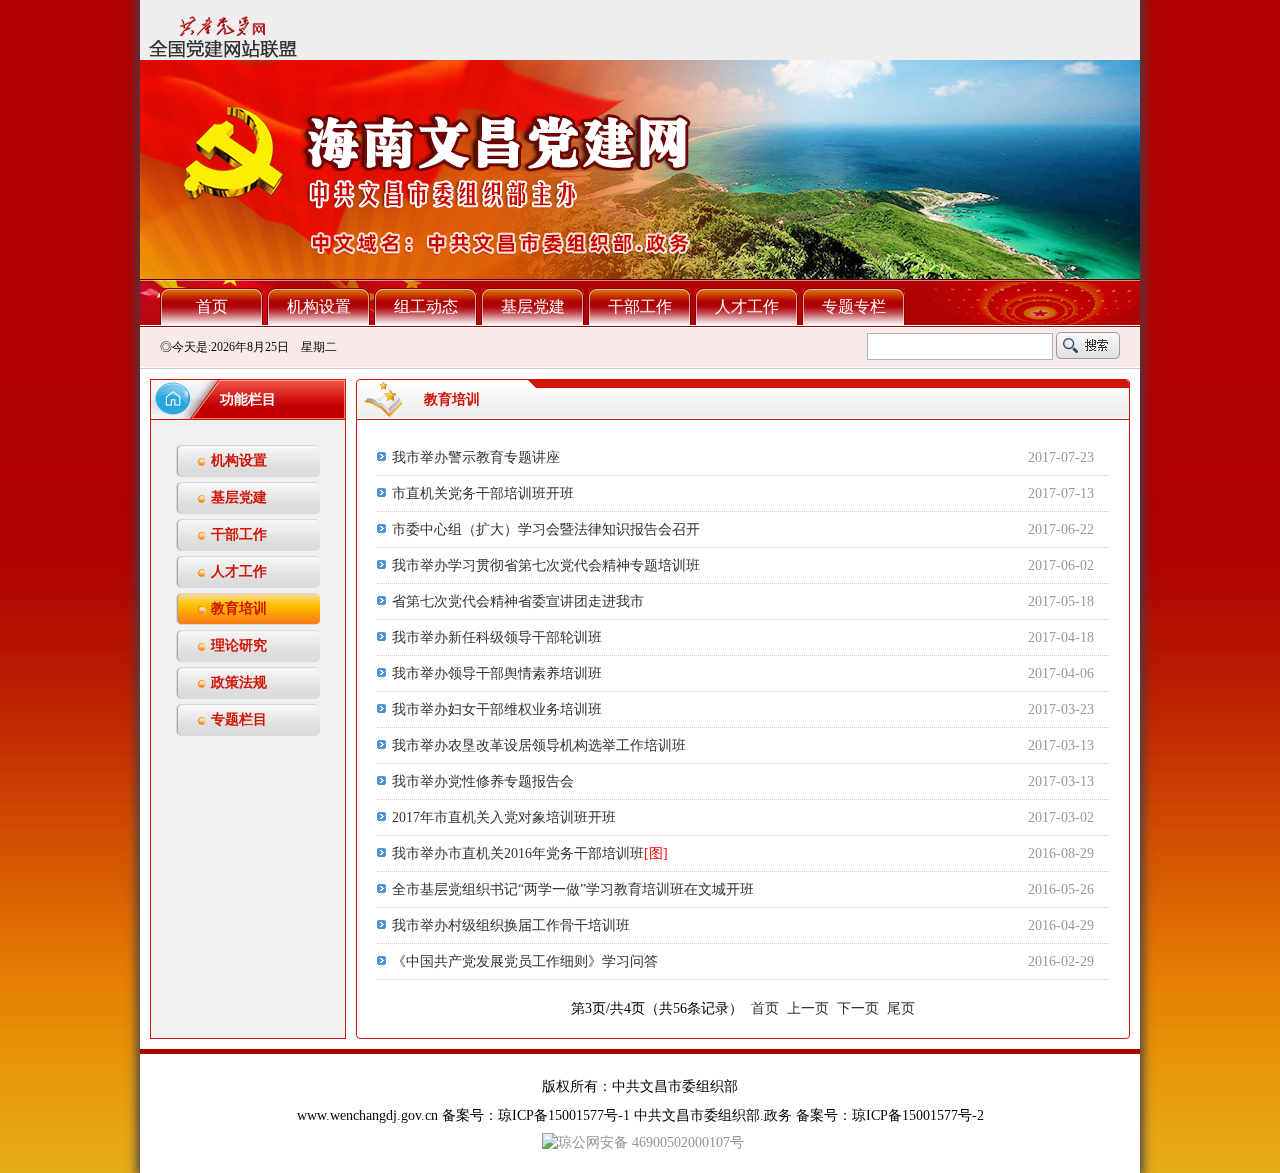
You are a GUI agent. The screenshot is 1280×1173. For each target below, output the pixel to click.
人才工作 (747, 306)
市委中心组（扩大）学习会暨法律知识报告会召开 (546, 529)
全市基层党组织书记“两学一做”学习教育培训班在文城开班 (573, 889)
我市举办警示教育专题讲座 (476, 457)
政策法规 (239, 682)
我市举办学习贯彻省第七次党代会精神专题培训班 (546, 565)
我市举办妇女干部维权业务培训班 (497, 709)
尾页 (901, 1008)
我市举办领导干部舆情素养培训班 (497, 673)
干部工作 (640, 306)
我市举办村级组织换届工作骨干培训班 (511, 925)
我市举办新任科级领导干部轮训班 (497, 637)
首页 (212, 306)
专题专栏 (854, 306)
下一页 (858, 1008)
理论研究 (239, 645)
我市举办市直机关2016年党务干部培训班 (530, 853)
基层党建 (533, 306)
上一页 (808, 1008)
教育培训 (239, 608)
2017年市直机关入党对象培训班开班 (504, 817)
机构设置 (319, 306)
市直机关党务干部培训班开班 (483, 493)
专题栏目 (239, 719)
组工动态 (426, 306)
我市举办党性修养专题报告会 (483, 781)
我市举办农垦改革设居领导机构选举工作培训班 (539, 745)
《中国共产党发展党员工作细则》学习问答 (525, 961)
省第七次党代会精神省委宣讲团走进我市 (518, 601)
